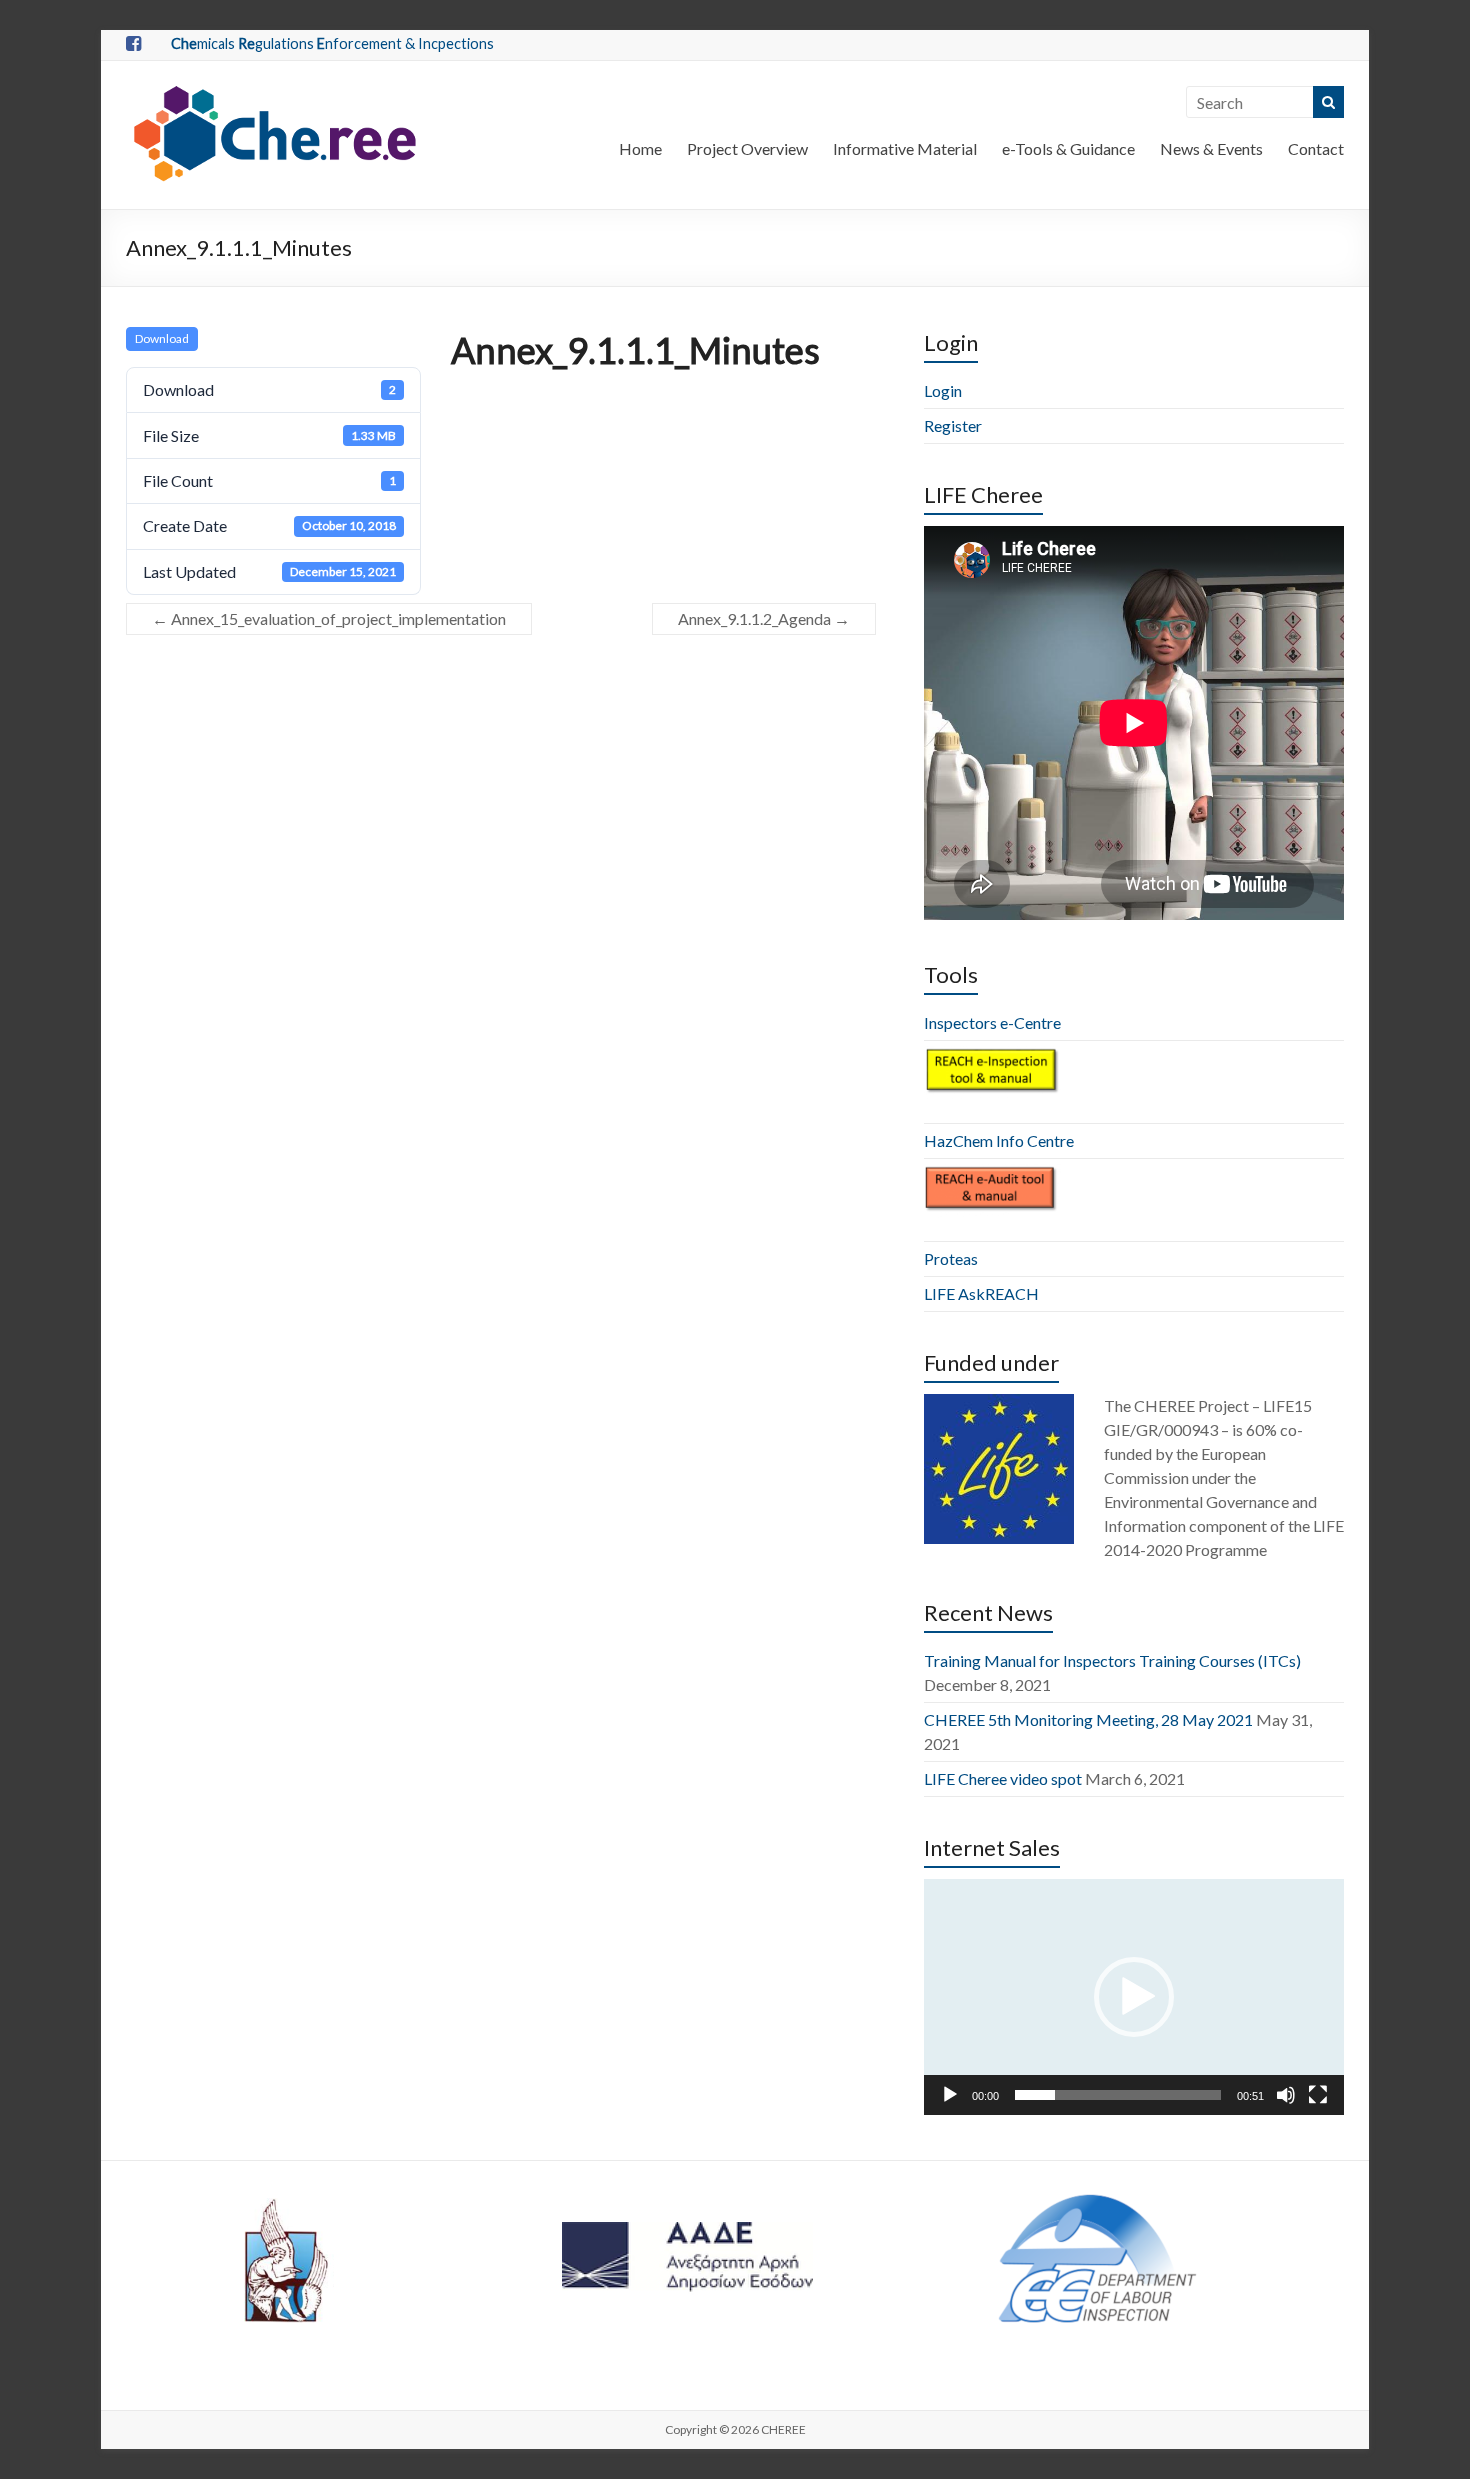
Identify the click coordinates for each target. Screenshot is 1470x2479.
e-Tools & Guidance (1068, 148)
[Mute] (1286, 2095)
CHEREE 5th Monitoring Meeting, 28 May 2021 (1088, 1719)
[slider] (1118, 2095)
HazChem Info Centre (999, 1140)
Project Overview (747, 148)
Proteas (951, 1258)
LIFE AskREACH (981, 1293)
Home (640, 148)
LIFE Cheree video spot (1003, 1778)
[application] (1134, 1997)
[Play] (950, 2095)
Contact (1316, 148)
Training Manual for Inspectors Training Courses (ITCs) (1112, 1660)
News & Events (1211, 148)
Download (162, 338)
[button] (1134, 1997)
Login (943, 390)
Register (953, 425)
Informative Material (905, 148)
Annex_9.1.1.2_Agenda (764, 618)
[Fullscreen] (1318, 2095)
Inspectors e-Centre (992, 1022)
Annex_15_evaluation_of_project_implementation (329, 618)
